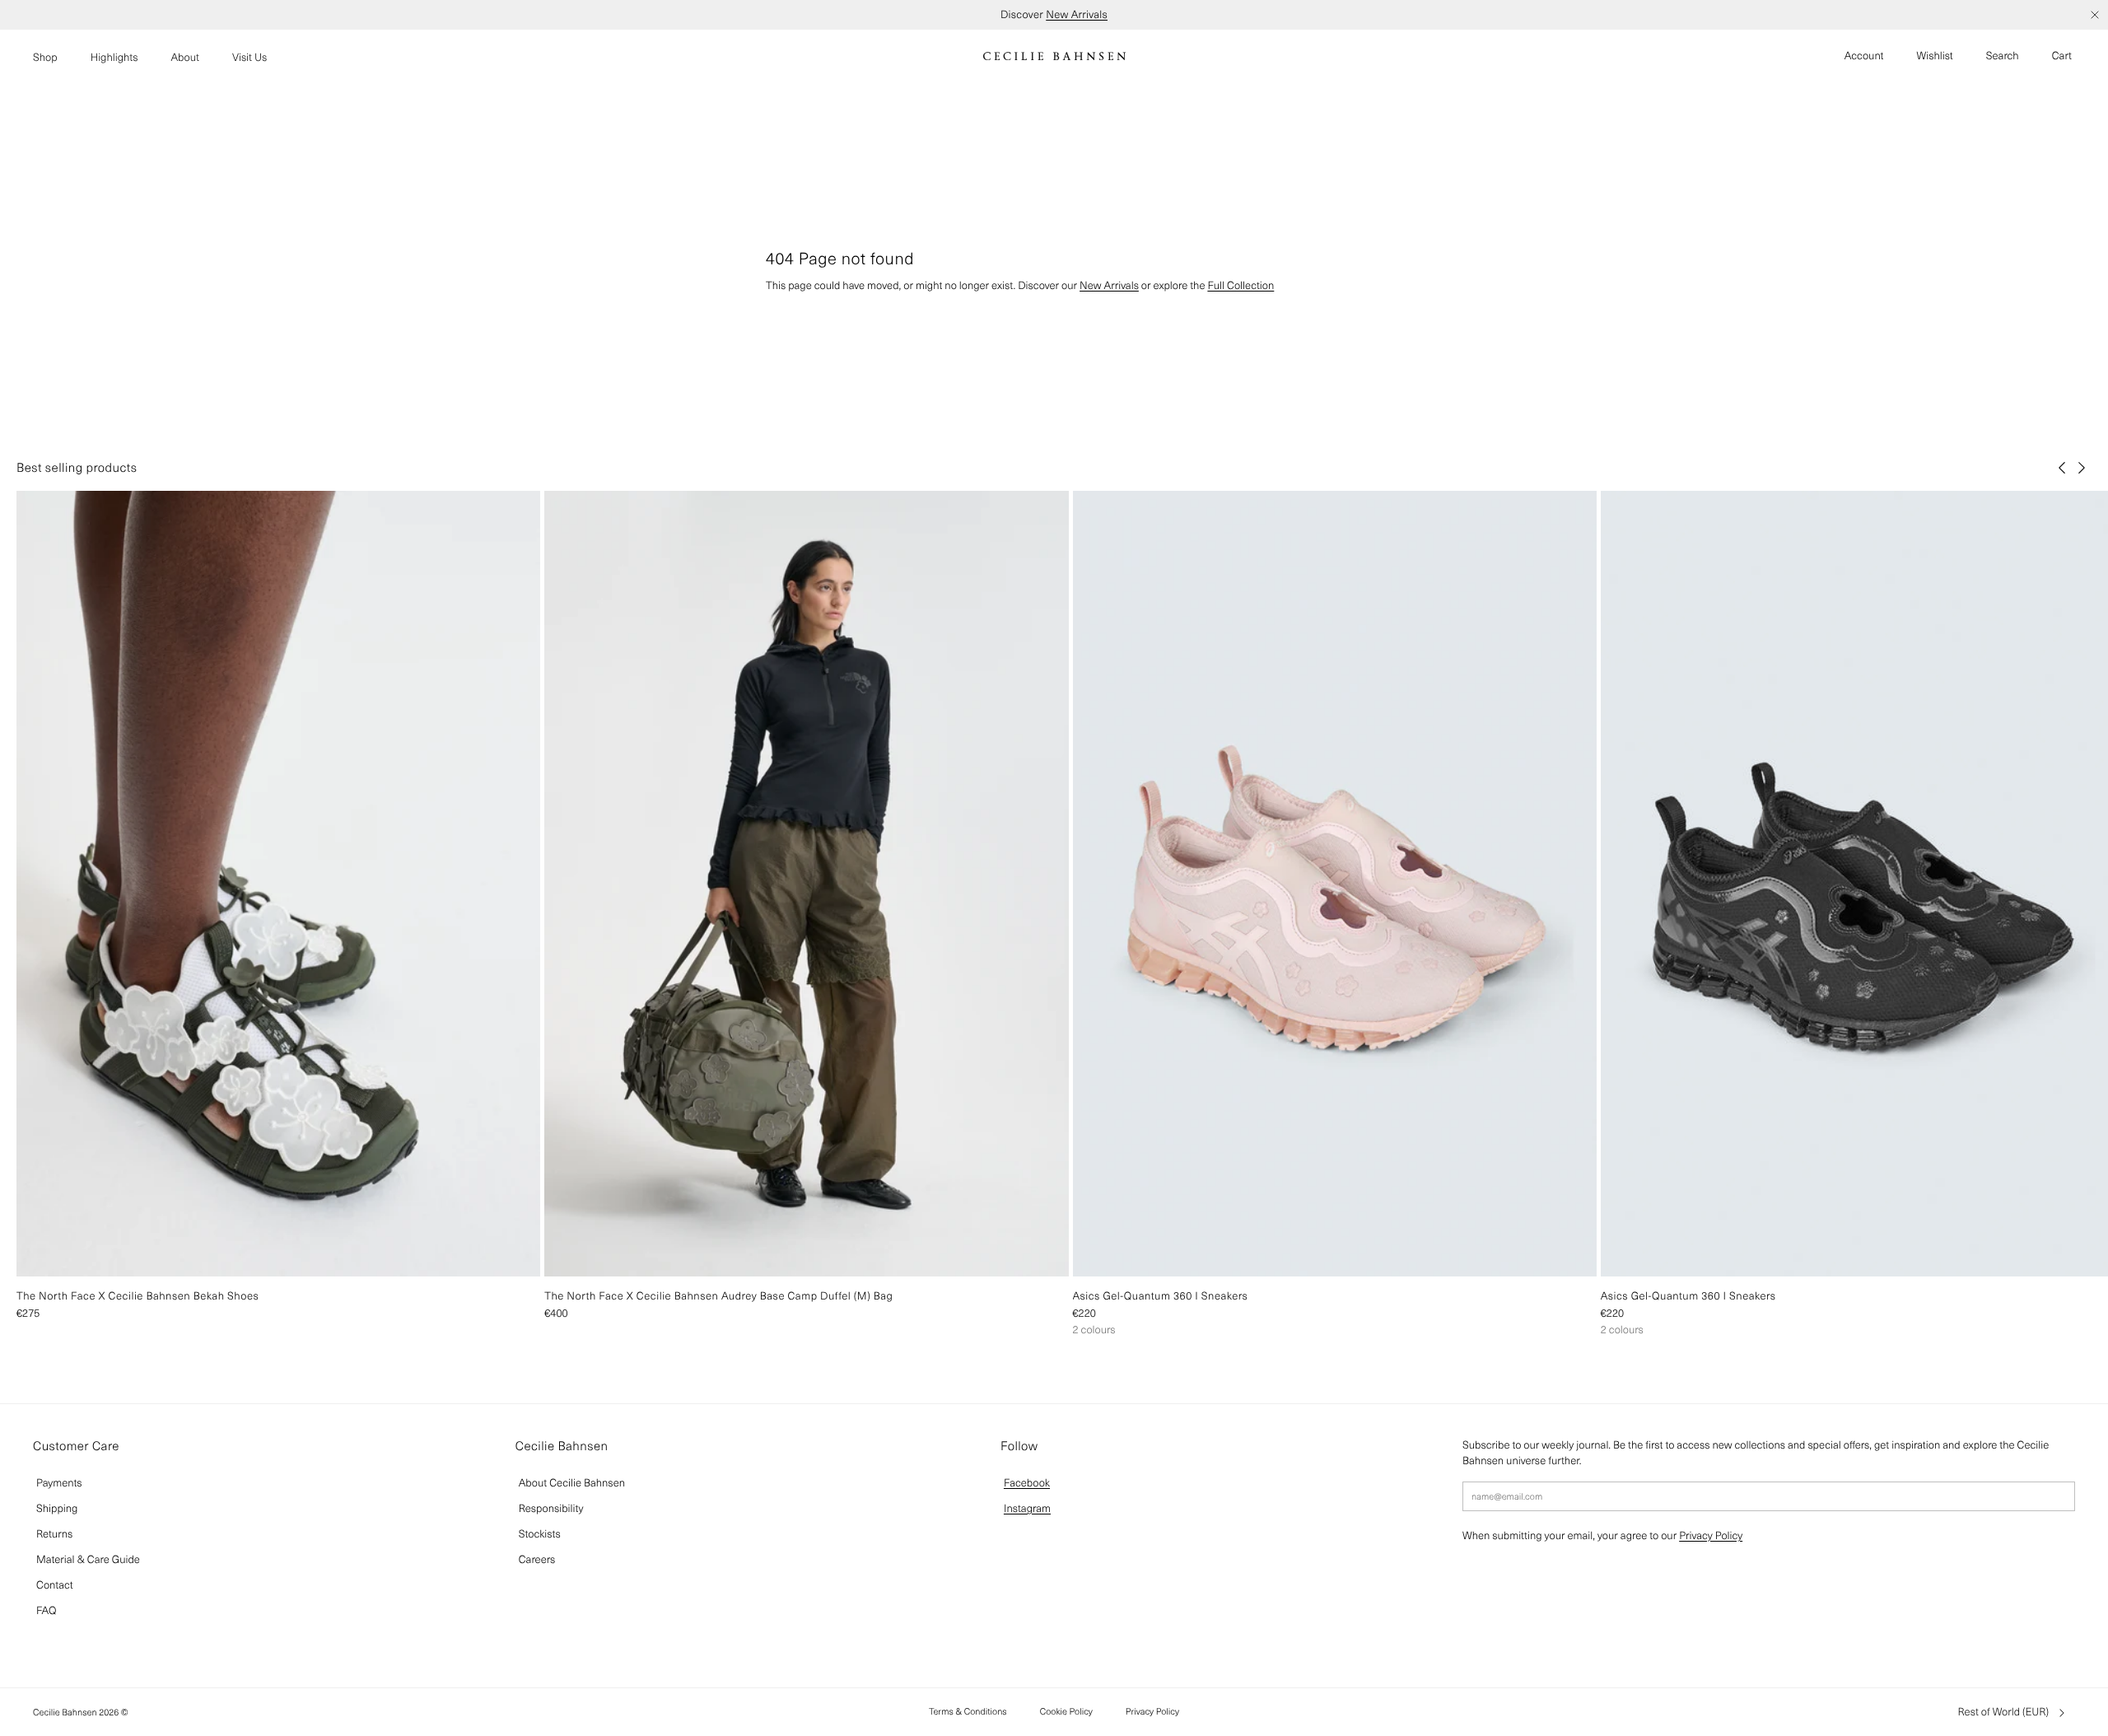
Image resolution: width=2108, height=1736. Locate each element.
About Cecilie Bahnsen (572, 1483)
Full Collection (1241, 285)
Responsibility (551, 1508)
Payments (59, 1483)
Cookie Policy (1066, 1711)
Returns (54, 1534)
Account (1864, 56)
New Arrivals (1077, 14)
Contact (55, 1585)
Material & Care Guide (88, 1559)
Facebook (1027, 1483)
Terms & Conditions (968, 1711)
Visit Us (250, 57)
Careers (537, 1559)
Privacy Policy (1711, 1535)
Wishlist (1935, 56)
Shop (45, 57)
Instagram (1027, 1508)
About (185, 57)
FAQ (46, 1610)
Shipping (57, 1508)
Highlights (114, 57)
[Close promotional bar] (2095, 15)
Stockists (540, 1534)
